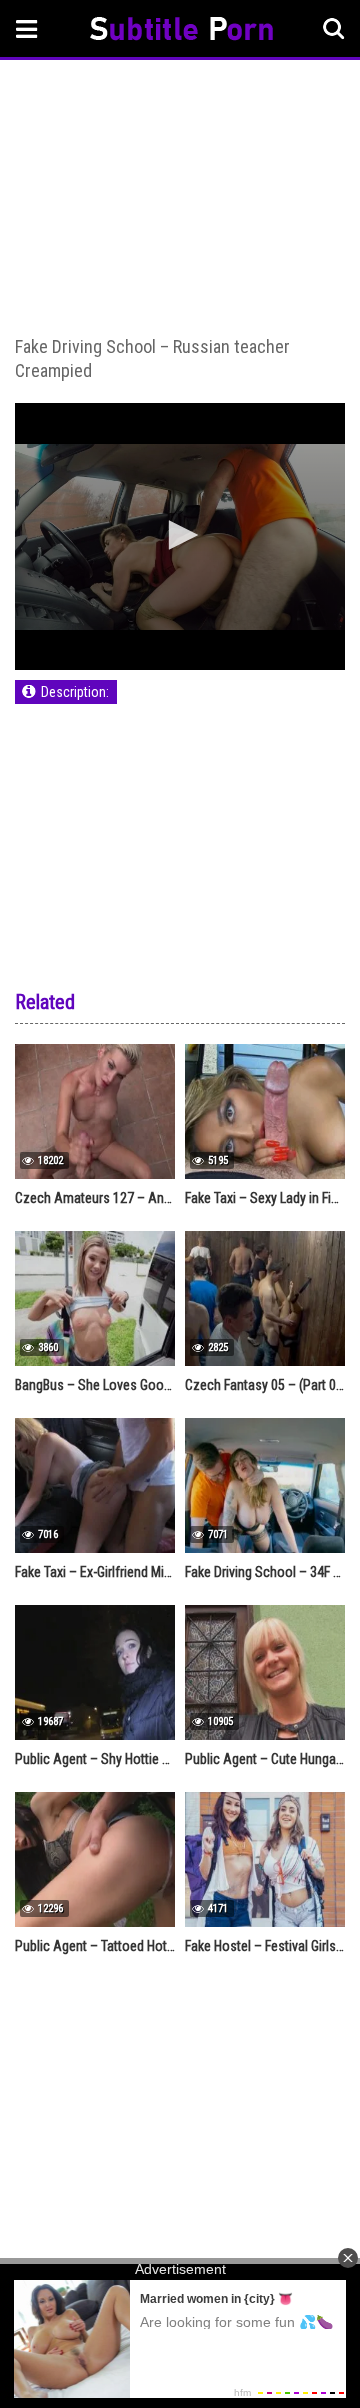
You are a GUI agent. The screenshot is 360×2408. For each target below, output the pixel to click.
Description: (75, 692)
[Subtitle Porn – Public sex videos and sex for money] (181, 31)
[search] (334, 29)
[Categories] (27, 28)
